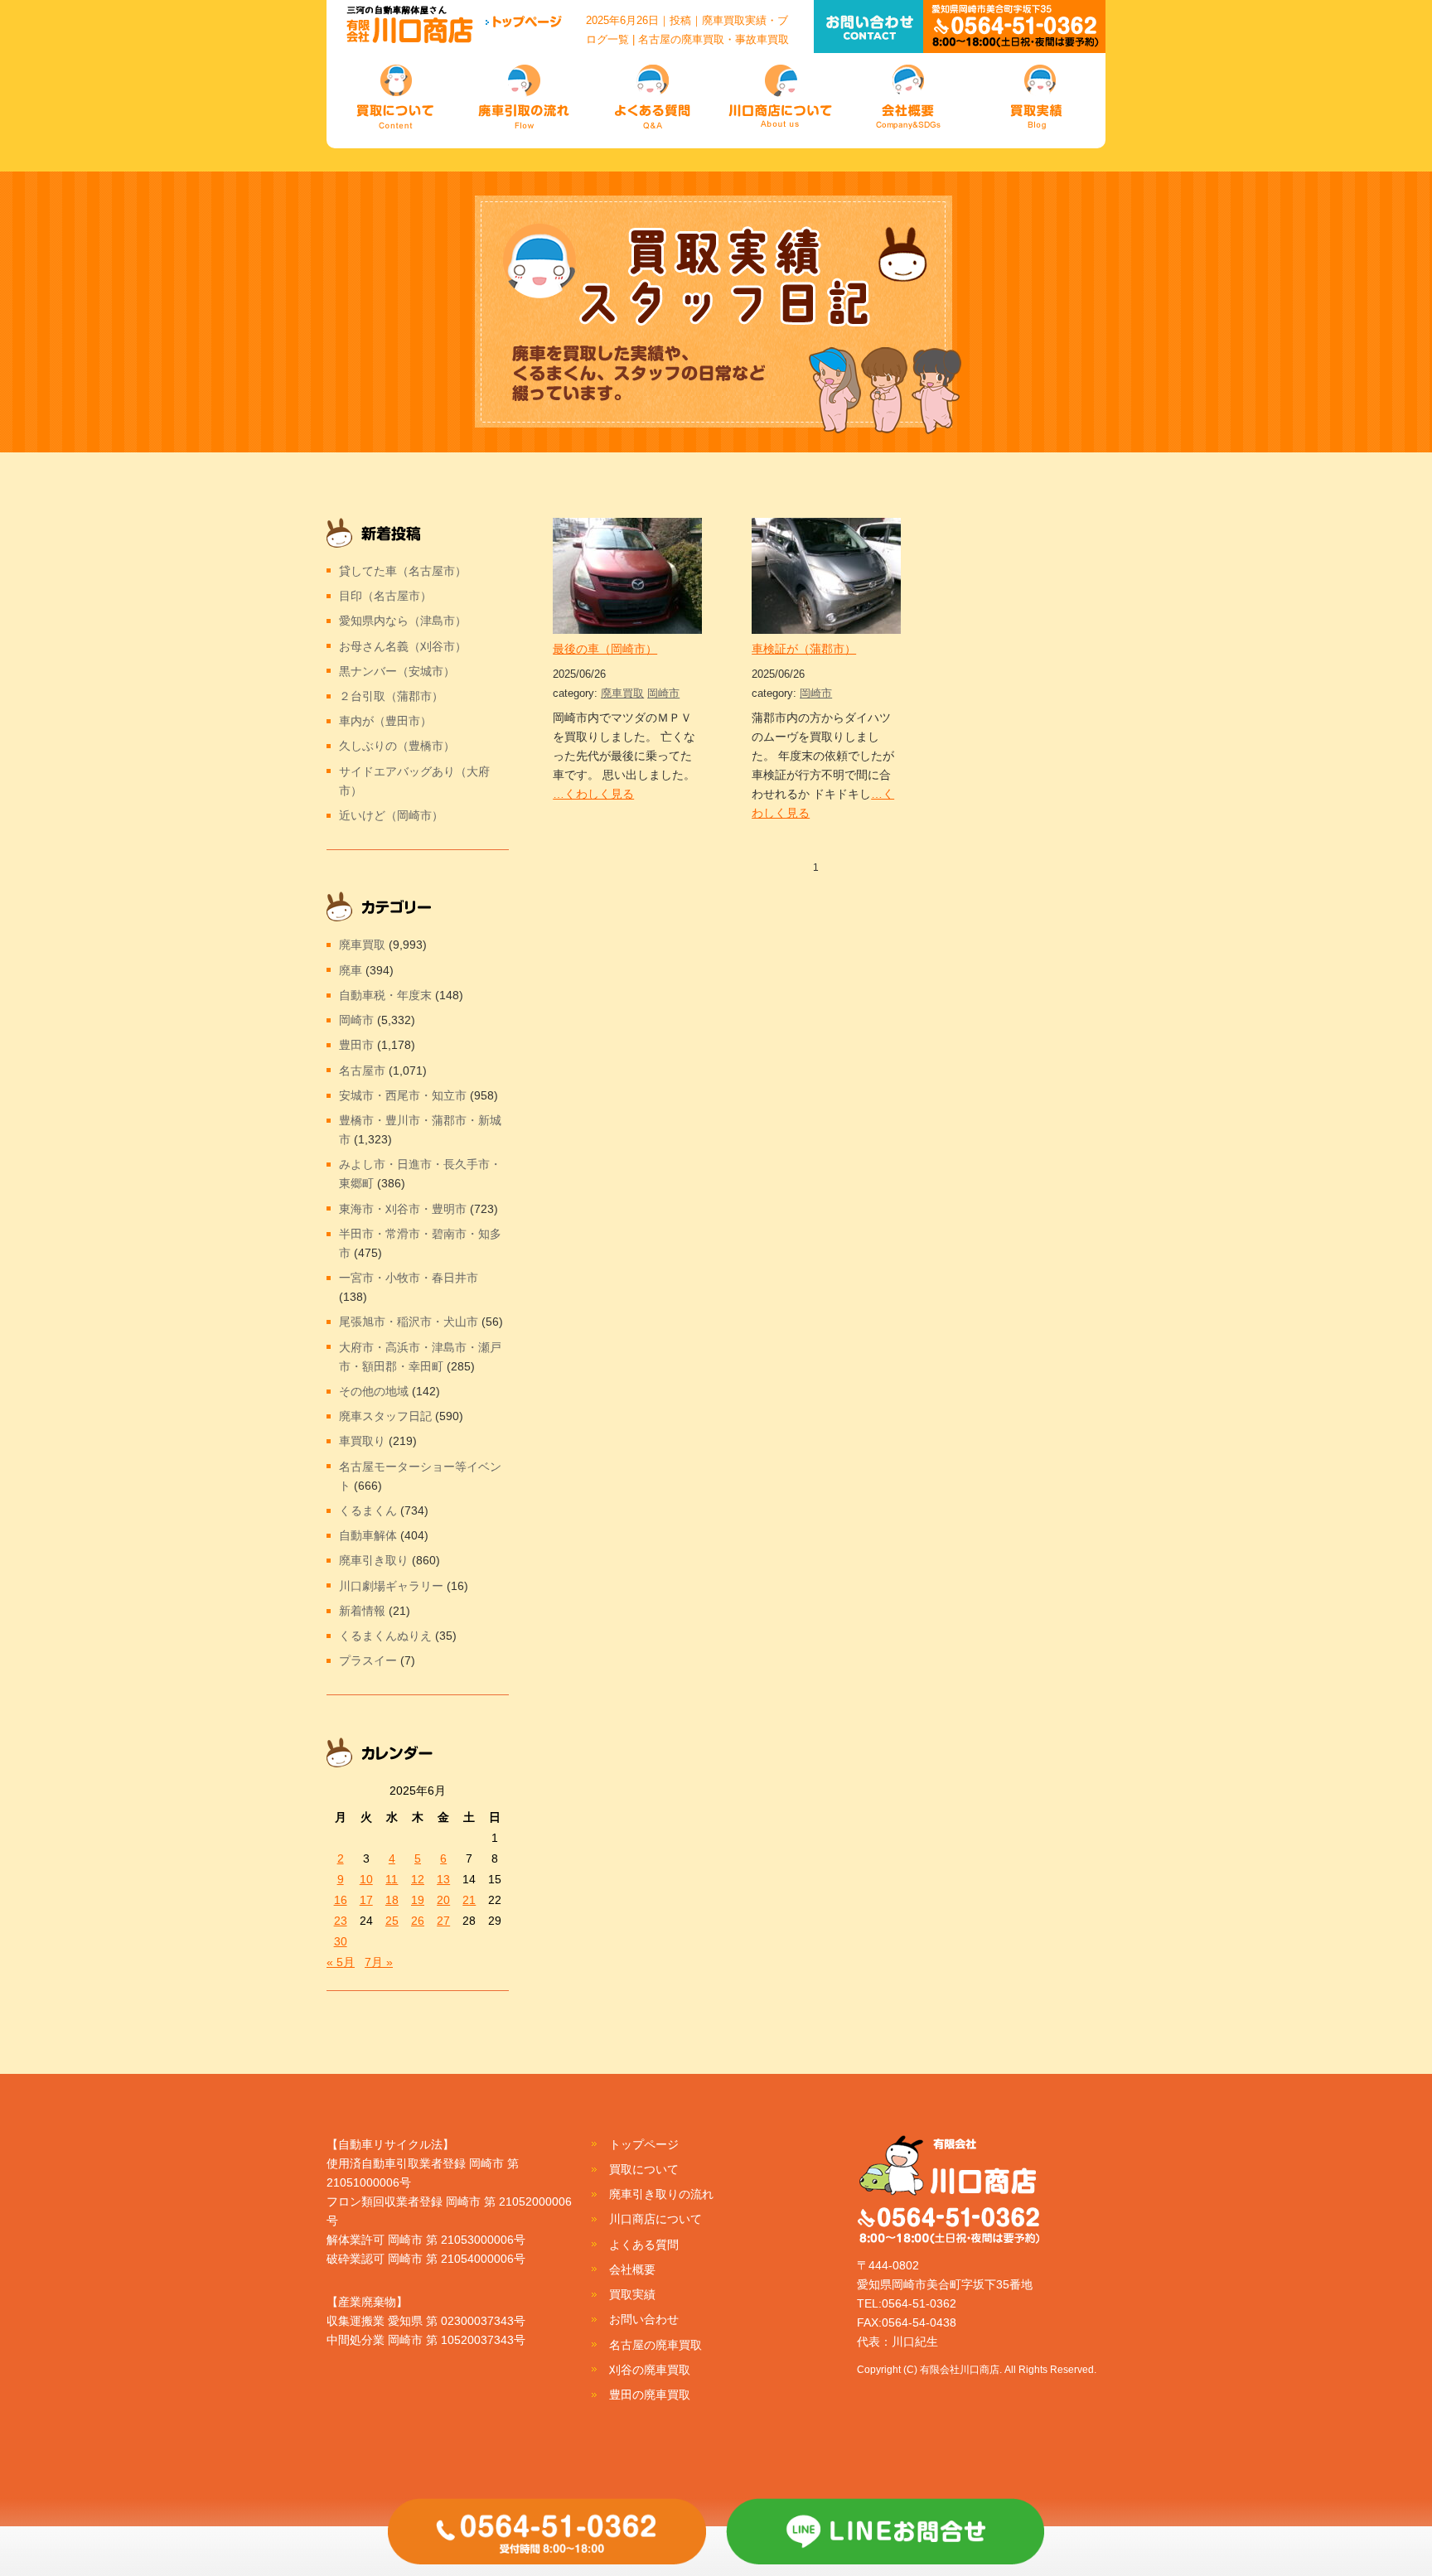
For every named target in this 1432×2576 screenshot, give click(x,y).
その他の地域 (374, 1391)
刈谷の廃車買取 (650, 2370)
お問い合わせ (644, 2319)
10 (366, 1879)
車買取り (362, 1441)
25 (392, 1921)
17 (366, 1900)
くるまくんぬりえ (385, 1636)
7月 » (379, 1962)
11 (392, 1879)
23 (341, 1921)
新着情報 (362, 1611)
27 (443, 1921)
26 (418, 1921)
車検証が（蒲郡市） (804, 649)
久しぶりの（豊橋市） (397, 746)
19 (418, 1900)
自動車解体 (368, 1535)
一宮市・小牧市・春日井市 (409, 1278)
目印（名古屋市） (385, 596)
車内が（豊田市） (385, 721)
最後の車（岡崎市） (605, 649)
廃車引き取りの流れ (661, 2194)
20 (443, 1900)
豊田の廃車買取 (650, 2395)
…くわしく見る (593, 794)
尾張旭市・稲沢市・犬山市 (409, 1322)
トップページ (644, 2144)
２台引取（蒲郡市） (391, 696)
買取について (644, 2169)
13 (443, 1879)
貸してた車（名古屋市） (403, 571)
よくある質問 (644, 2245)
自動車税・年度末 (385, 995)
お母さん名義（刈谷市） (403, 646)
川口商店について (656, 2219)
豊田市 (356, 1045)
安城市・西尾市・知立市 (403, 1095)
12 (418, 1879)
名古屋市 (362, 1071)
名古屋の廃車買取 (656, 2345)
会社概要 (632, 2269)
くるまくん (368, 1510)
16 (341, 1900)
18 (392, 1900)
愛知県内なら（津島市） (403, 621)
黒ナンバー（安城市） (397, 671)
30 (341, 1941)
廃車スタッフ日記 (385, 1416)
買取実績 (632, 2294)
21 (469, 1900)
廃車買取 (622, 693)
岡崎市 (663, 693)
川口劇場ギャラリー (391, 1586)
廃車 (351, 970)
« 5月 (341, 1962)
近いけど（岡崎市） (391, 815)
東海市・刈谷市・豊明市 (403, 1209)
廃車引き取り (374, 1560)
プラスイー (368, 1660)
